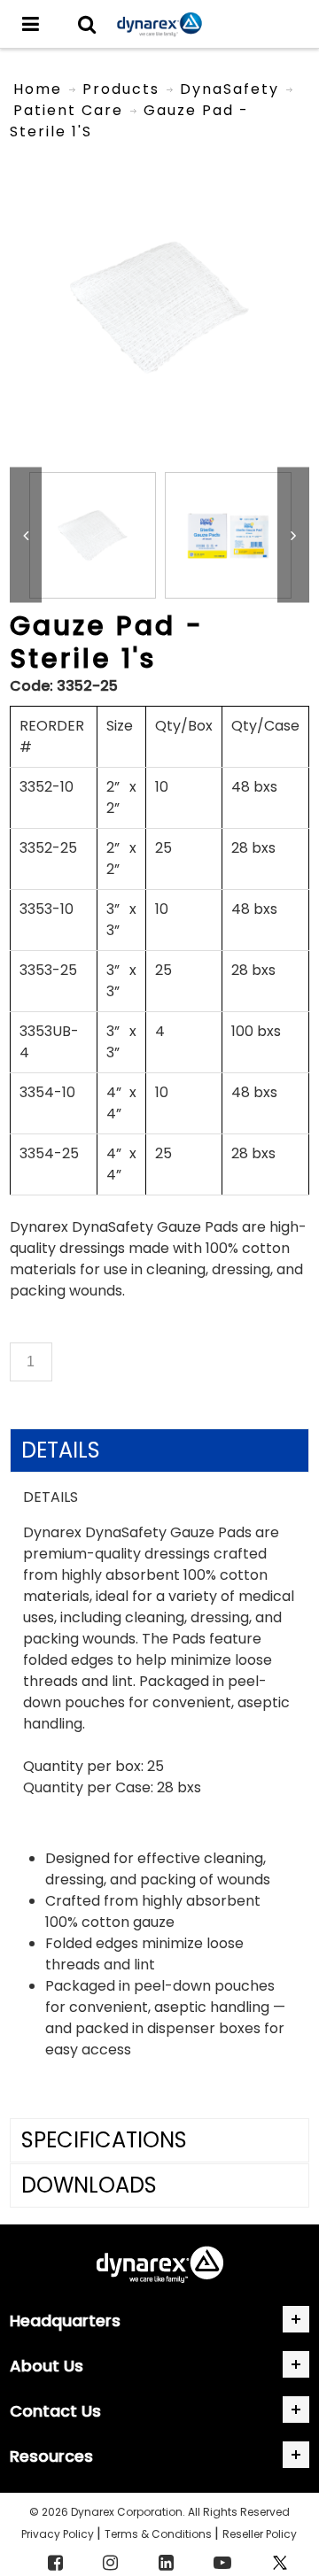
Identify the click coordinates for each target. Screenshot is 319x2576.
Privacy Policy (59, 2534)
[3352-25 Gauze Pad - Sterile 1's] (93, 535)
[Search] (87, 24)
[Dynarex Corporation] (159, 24)
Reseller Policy (260, 2534)
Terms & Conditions (159, 2534)
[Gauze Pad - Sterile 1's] (159, 167)
